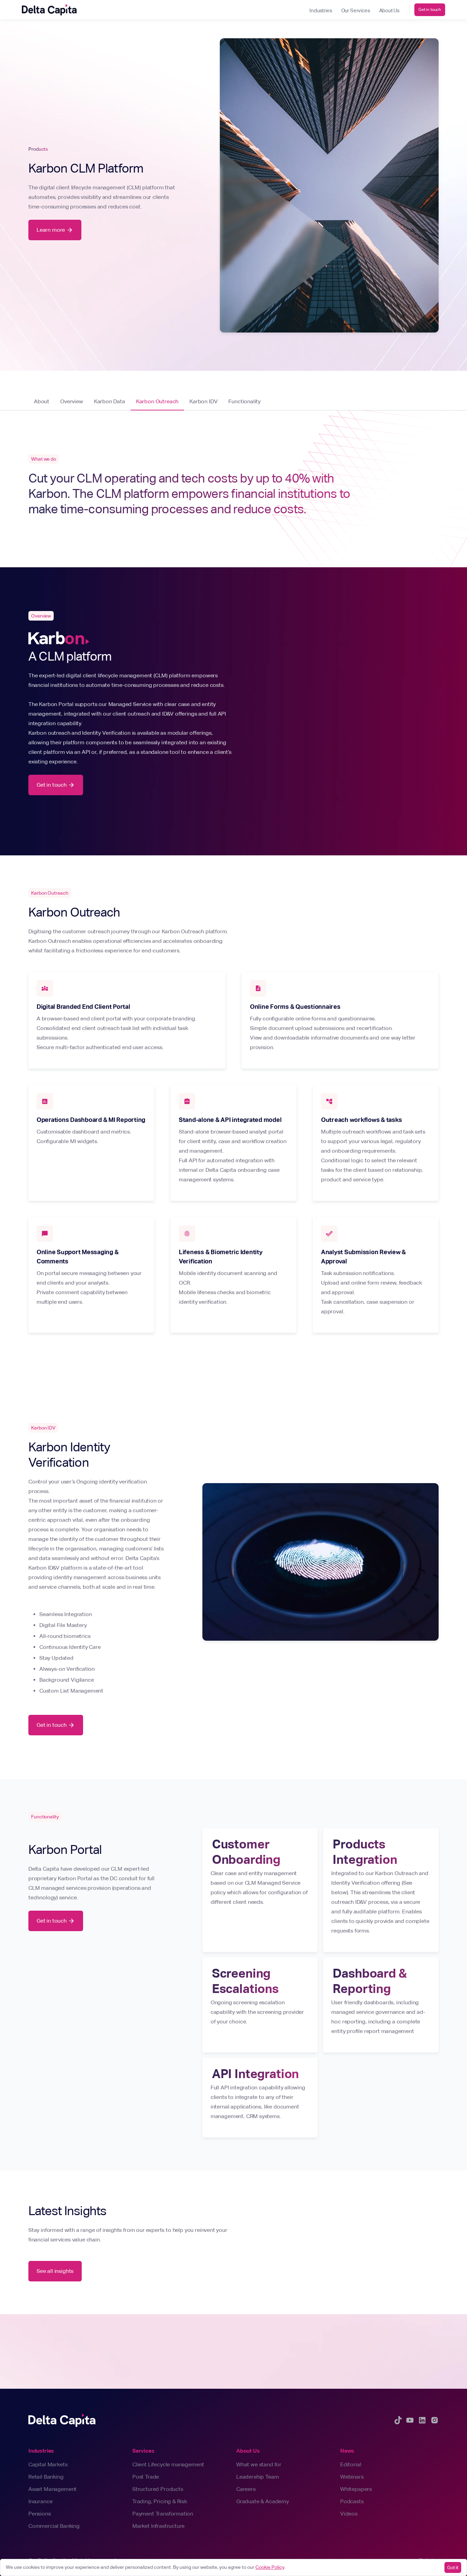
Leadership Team (257, 2477)
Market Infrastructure (158, 2526)
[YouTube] (410, 2420)
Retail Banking (46, 2477)
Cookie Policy (270, 2567)
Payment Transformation (163, 2514)
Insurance (40, 2501)
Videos (349, 2514)
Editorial (351, 2464)
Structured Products (158, 2489)
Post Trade (146, 2477)
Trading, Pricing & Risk (160, 2501)
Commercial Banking (54, 2526)
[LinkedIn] (422, 2420)
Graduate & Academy (263, 2501)
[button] (321, 10)
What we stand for (259, 2464)
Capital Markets (48, 2464)
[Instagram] (435, 2420)
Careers (246, 2489)
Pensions (40, 2514)
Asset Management (52, 2489)
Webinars (352, 2477)
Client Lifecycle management (168, 2464)
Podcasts (352, 2501)
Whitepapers (356, 2489)
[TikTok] (398, 2420)
